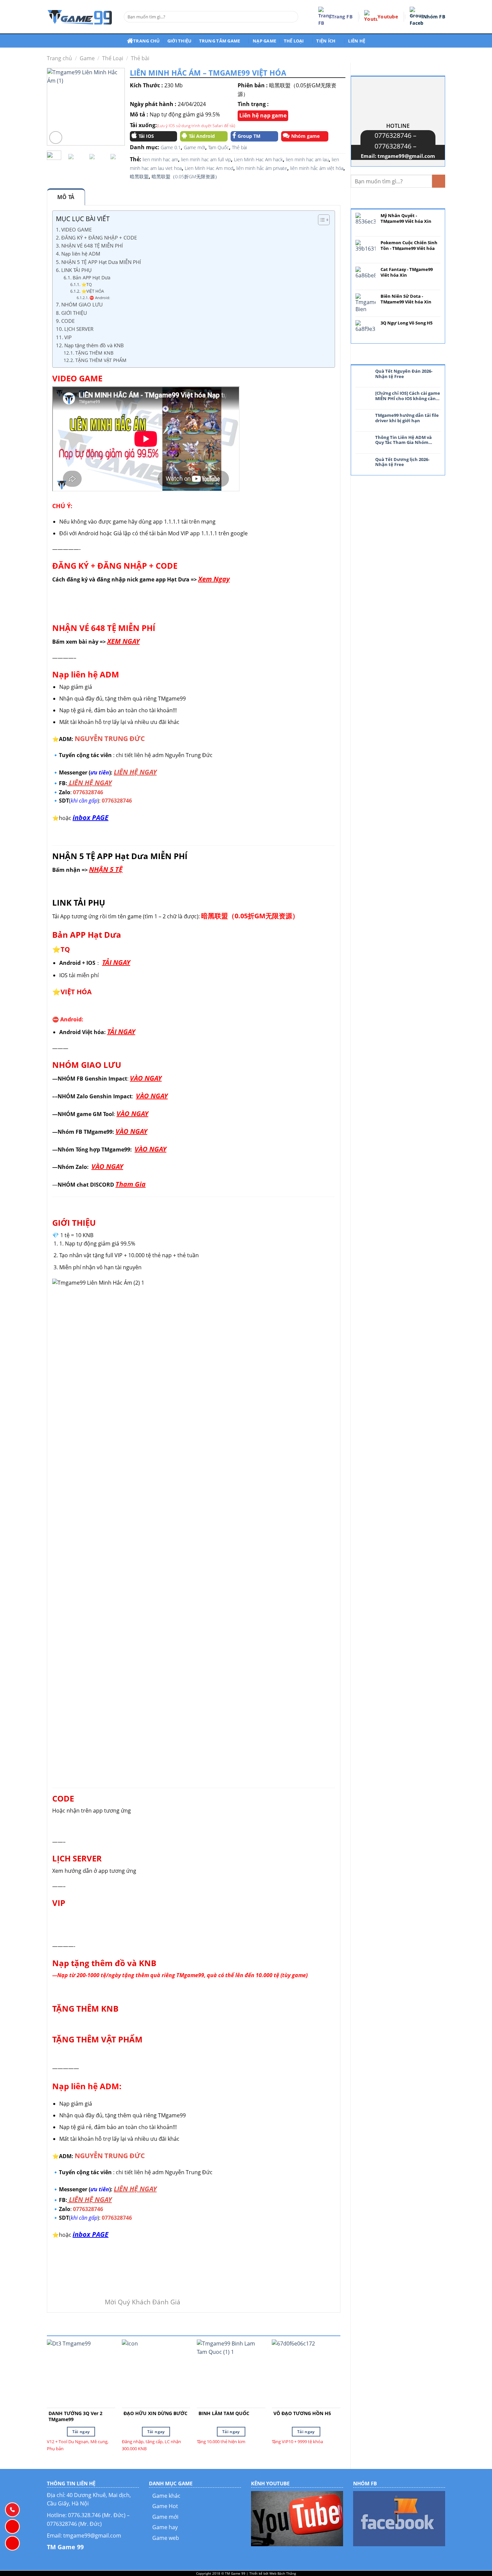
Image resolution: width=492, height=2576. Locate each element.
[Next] (115, 107)
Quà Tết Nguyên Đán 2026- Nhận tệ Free (404, 374)
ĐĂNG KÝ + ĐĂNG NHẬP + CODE (99, 238)
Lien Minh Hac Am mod (209, 168)
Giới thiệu (180, 41)
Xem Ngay (214, 579)
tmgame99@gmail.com (406, 156)
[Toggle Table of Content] (320, 220)
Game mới (194, 147)
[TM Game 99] (80, 17)
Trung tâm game (220, 41)
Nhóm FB (434, 17)
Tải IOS (146, 136)
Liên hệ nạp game (263, 115)
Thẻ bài (140, 58)
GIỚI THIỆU (74, 313)
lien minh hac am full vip (206, 159)
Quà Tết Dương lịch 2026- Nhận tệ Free (402, 462)
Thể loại (294, 41)
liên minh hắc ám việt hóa (317, 168)
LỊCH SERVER (79, 329)
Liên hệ (357, 41)
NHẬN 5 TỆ (106, 869)
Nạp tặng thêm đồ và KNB (94, 345)
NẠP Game (264, 41)
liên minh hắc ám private (262, 168)
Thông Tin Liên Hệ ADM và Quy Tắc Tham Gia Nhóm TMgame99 (403, 440)
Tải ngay (81, 2432)
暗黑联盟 (139, 176)
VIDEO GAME (76, 229)
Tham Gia (131, 1184)
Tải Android (202, 136)
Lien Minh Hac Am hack (258, 159)
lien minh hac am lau (307, 159)
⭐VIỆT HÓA (93, 291)
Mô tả (66, 197)
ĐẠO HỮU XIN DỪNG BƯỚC (155, 2413)
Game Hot (165, 2506)
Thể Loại (113, 58)
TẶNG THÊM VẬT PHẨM (101, 360)
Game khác (166, 2496)
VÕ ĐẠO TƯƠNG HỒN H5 (302, 2413)
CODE (68, 321)
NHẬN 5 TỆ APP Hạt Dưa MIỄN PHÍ (101, 262)
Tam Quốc (219, 147)
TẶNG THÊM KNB (94, 353)
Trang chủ (146, 41)
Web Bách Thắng (283, 2573)
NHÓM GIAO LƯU (82, 304)
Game (87, 58)
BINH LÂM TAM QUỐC (224, 2413)
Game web (166, 2538)
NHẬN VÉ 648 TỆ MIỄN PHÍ (92, 246)
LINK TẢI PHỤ (76, 270)
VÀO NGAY (146, 1078)
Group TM (249, 136)
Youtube (388, 17)
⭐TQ (86, 285)
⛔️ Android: (100, 298)
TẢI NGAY (116, 962)
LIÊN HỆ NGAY (135, 772)
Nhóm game (305, 136)
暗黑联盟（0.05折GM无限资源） (186, 176)
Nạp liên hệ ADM (81, 254)
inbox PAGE (91, 817)
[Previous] (57, 107)
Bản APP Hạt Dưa (92, 278)
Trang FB (342, 17)
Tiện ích (326, 41)
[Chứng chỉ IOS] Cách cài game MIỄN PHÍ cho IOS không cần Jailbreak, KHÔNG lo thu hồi (408, 396)
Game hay (165, 2527)
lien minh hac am (160, 159)
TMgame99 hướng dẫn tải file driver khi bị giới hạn (407, 418)
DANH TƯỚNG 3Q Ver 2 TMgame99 (75, 2416)
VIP (68, 337)
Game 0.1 (171, 147)
